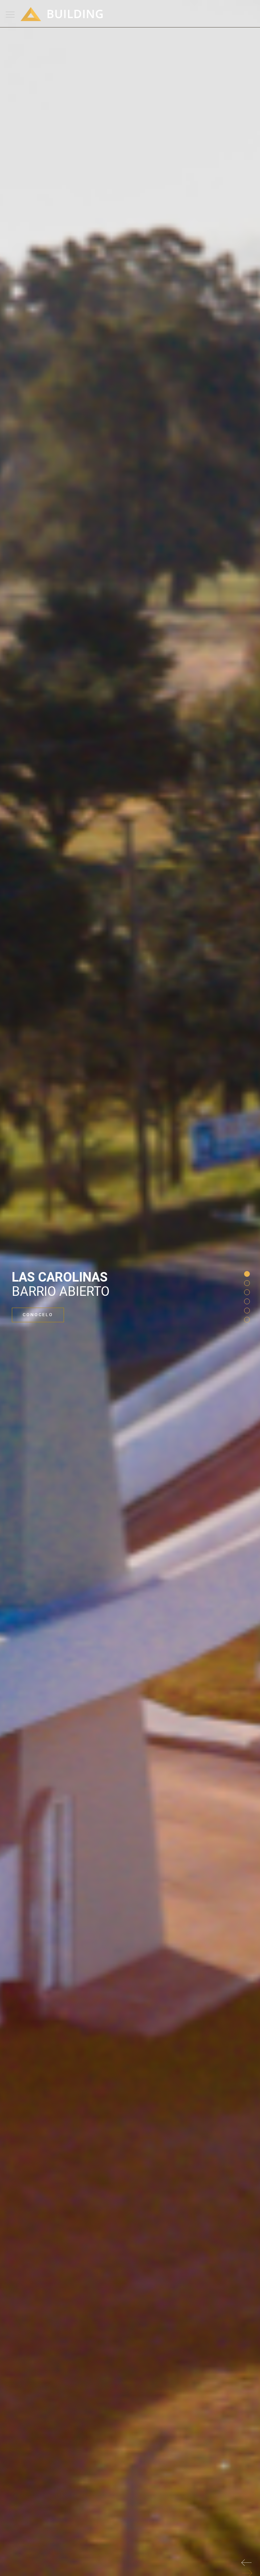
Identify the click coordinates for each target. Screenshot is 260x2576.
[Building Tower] (64, 8)
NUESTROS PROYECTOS (55, 1315)
